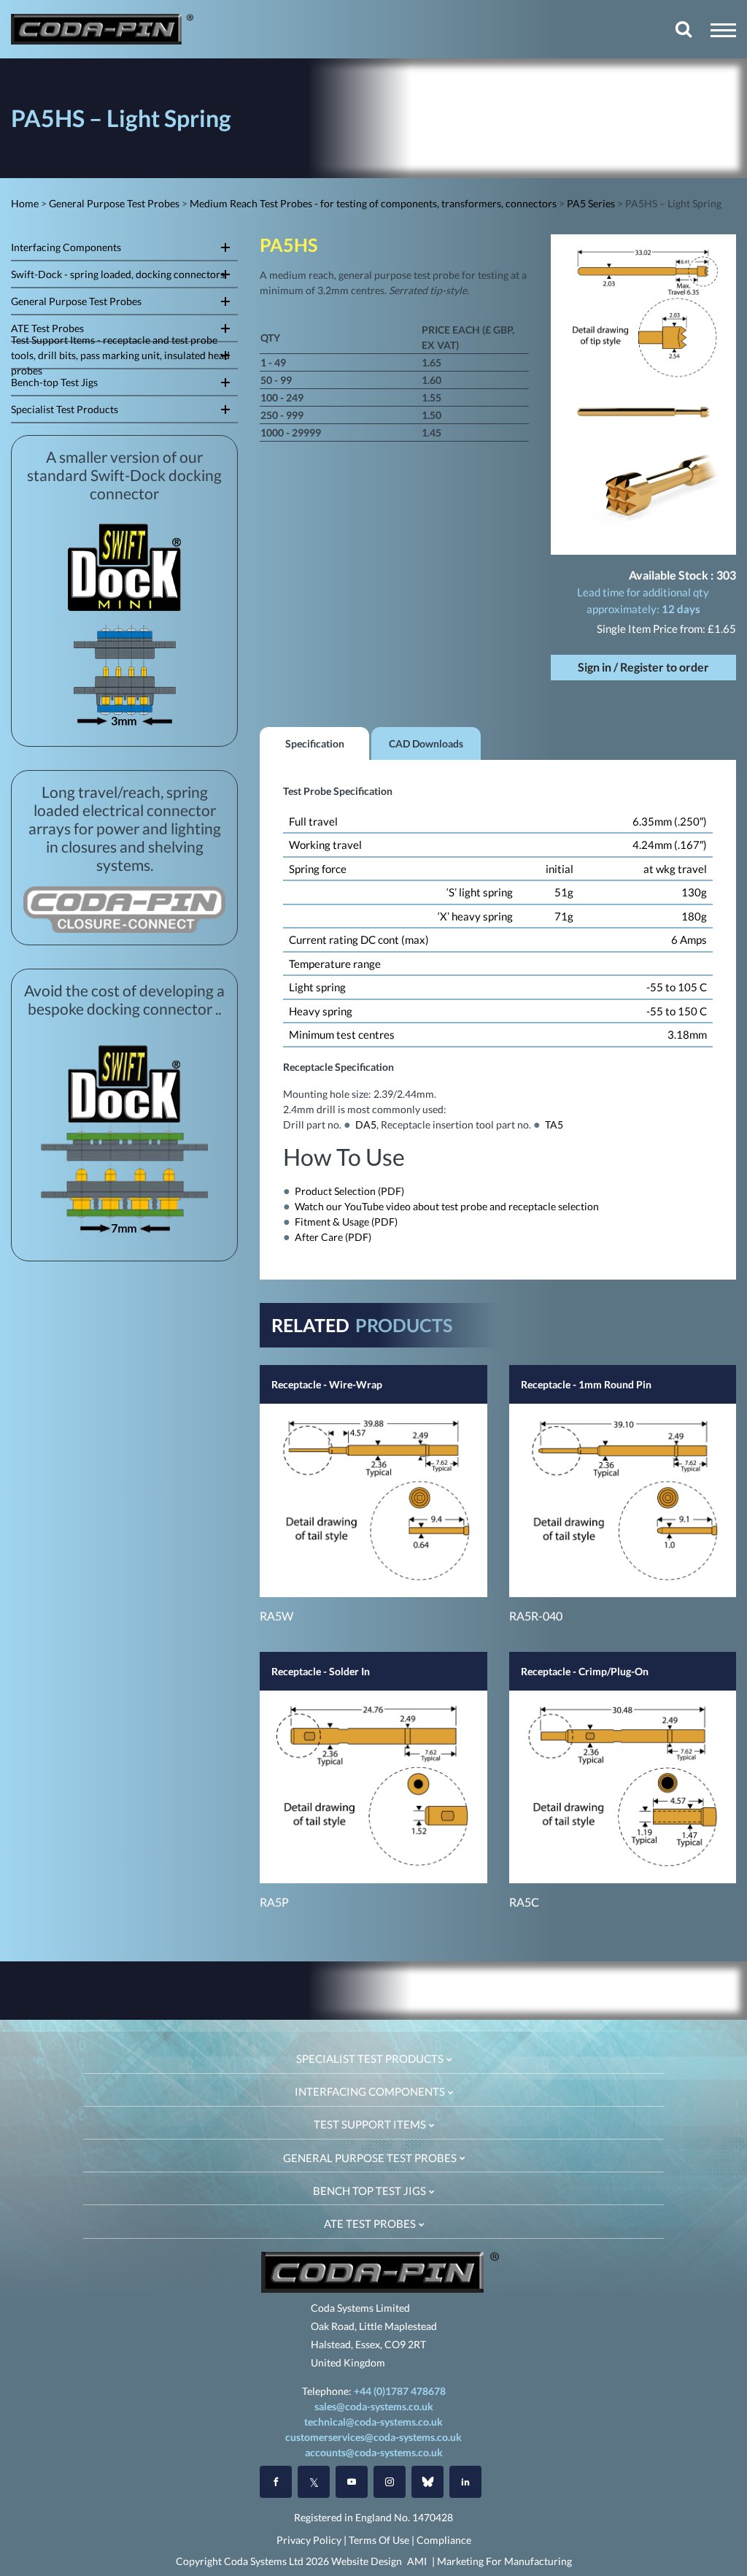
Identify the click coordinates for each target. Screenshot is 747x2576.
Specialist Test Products (65, 409)
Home (25, 203)
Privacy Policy (309, 2540)
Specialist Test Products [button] (371, 2058)
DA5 (366, 1124)
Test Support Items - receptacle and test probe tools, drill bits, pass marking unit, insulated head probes (120, 355)
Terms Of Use (379, 2540)
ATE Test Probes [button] (371, 2223)
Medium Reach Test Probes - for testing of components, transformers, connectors (373, 203)
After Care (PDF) (333, 1237)
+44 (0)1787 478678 (400, 2391)
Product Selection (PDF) (349, 1191)
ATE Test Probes (47, 328)
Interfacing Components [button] (371, 2091)
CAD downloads (426, 743)
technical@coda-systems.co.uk (373, 2422)
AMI (417, 2561)
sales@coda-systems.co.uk (374, 2406)
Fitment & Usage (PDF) (346, 1222)
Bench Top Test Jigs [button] (371, 2191)
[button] (723, 30)
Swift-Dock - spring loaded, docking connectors (118, 274)
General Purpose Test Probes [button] (371, 2158)
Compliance (444, 2540)
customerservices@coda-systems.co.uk (373, 2437)
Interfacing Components (66, 247)
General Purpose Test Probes (114, 203)
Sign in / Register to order (643, 667)
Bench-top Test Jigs (54, 382)
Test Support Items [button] (371, 2124)
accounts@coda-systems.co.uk (374, 2452)
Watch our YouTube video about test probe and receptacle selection (447, 1206)
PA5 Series (591, 203)
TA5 (554, 1124)
